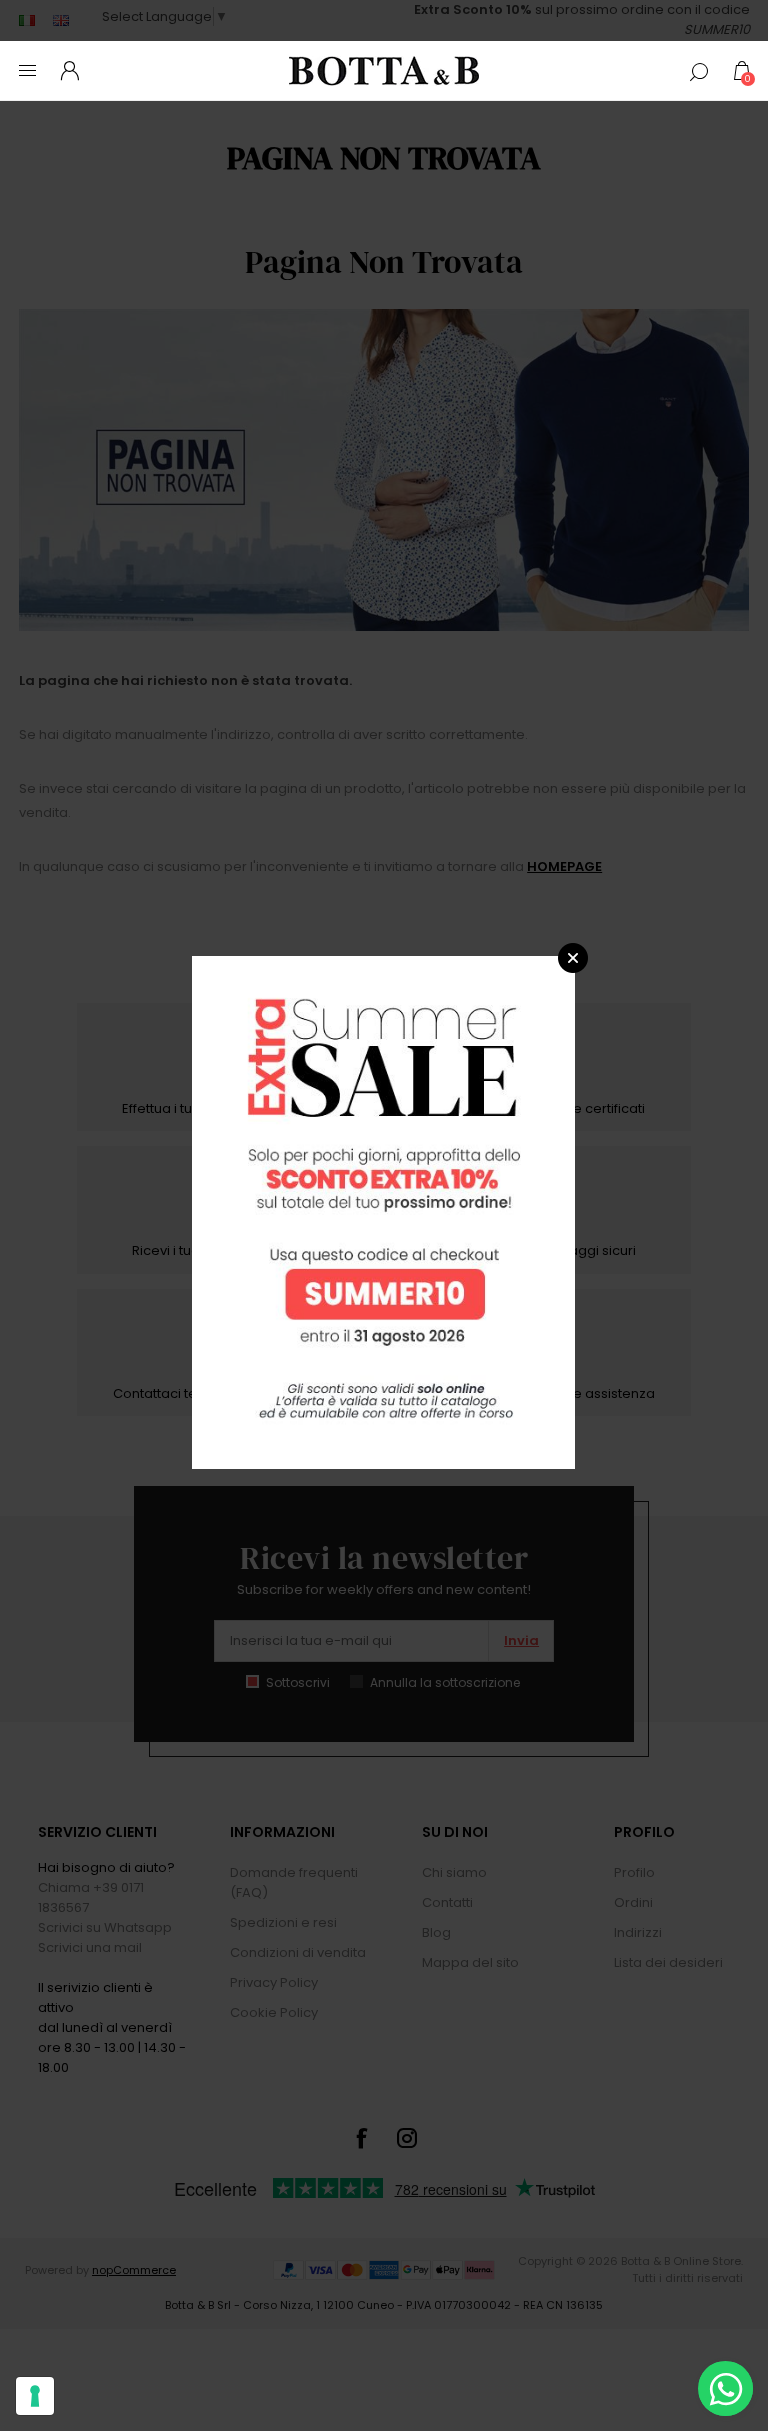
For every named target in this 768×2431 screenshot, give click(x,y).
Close (573, 958)
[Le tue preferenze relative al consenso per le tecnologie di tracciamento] (35, 2396)
